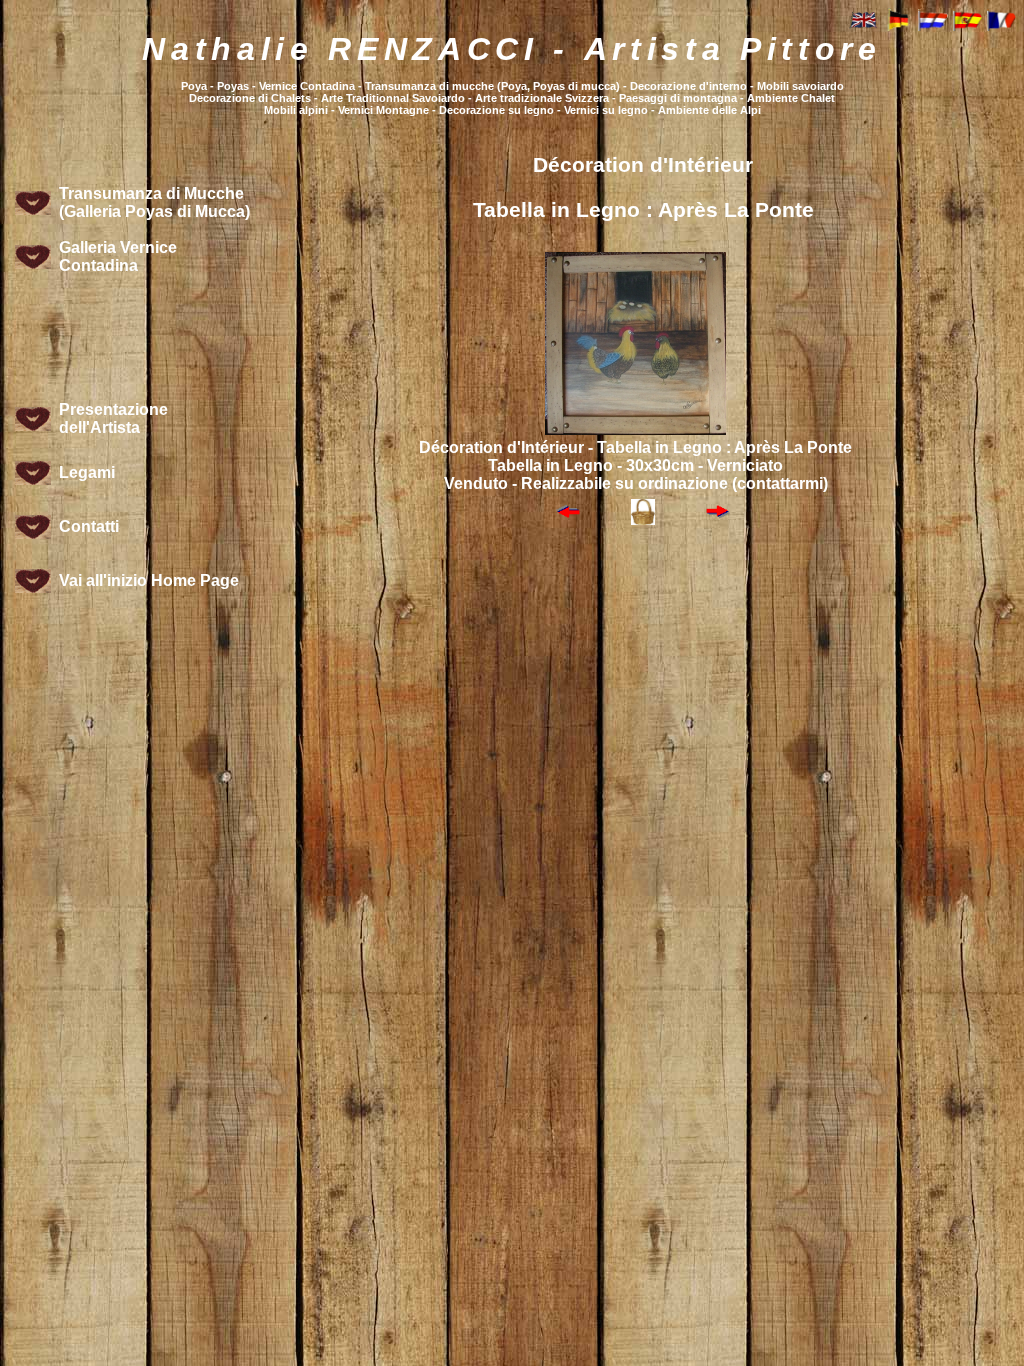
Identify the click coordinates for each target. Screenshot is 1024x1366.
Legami (87, 472)
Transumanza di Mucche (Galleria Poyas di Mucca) (154, 202)
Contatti (89, 526)
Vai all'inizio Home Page (149, 580)
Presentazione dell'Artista (113, 418)
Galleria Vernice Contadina (118, 256)
